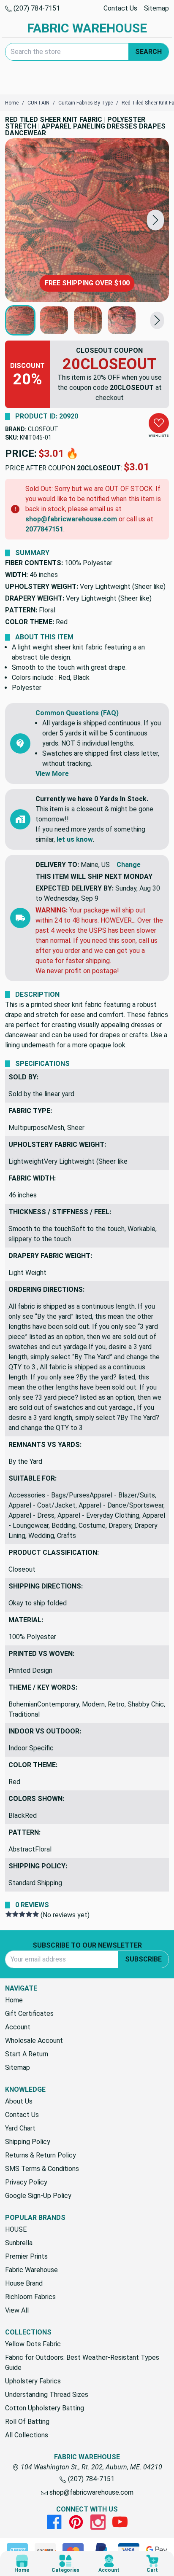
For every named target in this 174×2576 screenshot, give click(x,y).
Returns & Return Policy (41, 2155)
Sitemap (156, 8)
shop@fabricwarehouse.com (71, 519)
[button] (155, 220)
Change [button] (129, 865)
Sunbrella (19, 2243)
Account (18, 2027)
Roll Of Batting (27, 2422)
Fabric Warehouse (31, 2270)
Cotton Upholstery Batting (45, 2408)
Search (148, 52)
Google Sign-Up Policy (38, 2196)
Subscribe (143, 1959)
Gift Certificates (29, 2014)
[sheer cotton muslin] (87, 220)
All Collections (27, 2435)
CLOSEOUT (43, 429)
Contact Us (120, 8)
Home (14, 2000)
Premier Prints (26, 2256)
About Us (19, 2101)
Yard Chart (20, 2128)
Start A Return (27, 2054)
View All (17, 2310)
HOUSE (16, 2229)
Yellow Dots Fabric (33, 2344)
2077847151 (44, 529)
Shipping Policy (28, 2142)
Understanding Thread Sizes (47, 2395)
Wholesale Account (34, 2041)
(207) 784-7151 (36, 8)
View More (52, 774)
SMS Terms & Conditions (42, 2169)
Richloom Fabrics (30, 2297)
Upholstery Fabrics (33, 2381)
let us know (75, 839)
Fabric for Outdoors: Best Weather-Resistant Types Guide (82, 2363)
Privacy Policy (26, 2182)
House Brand (24, 2283)
